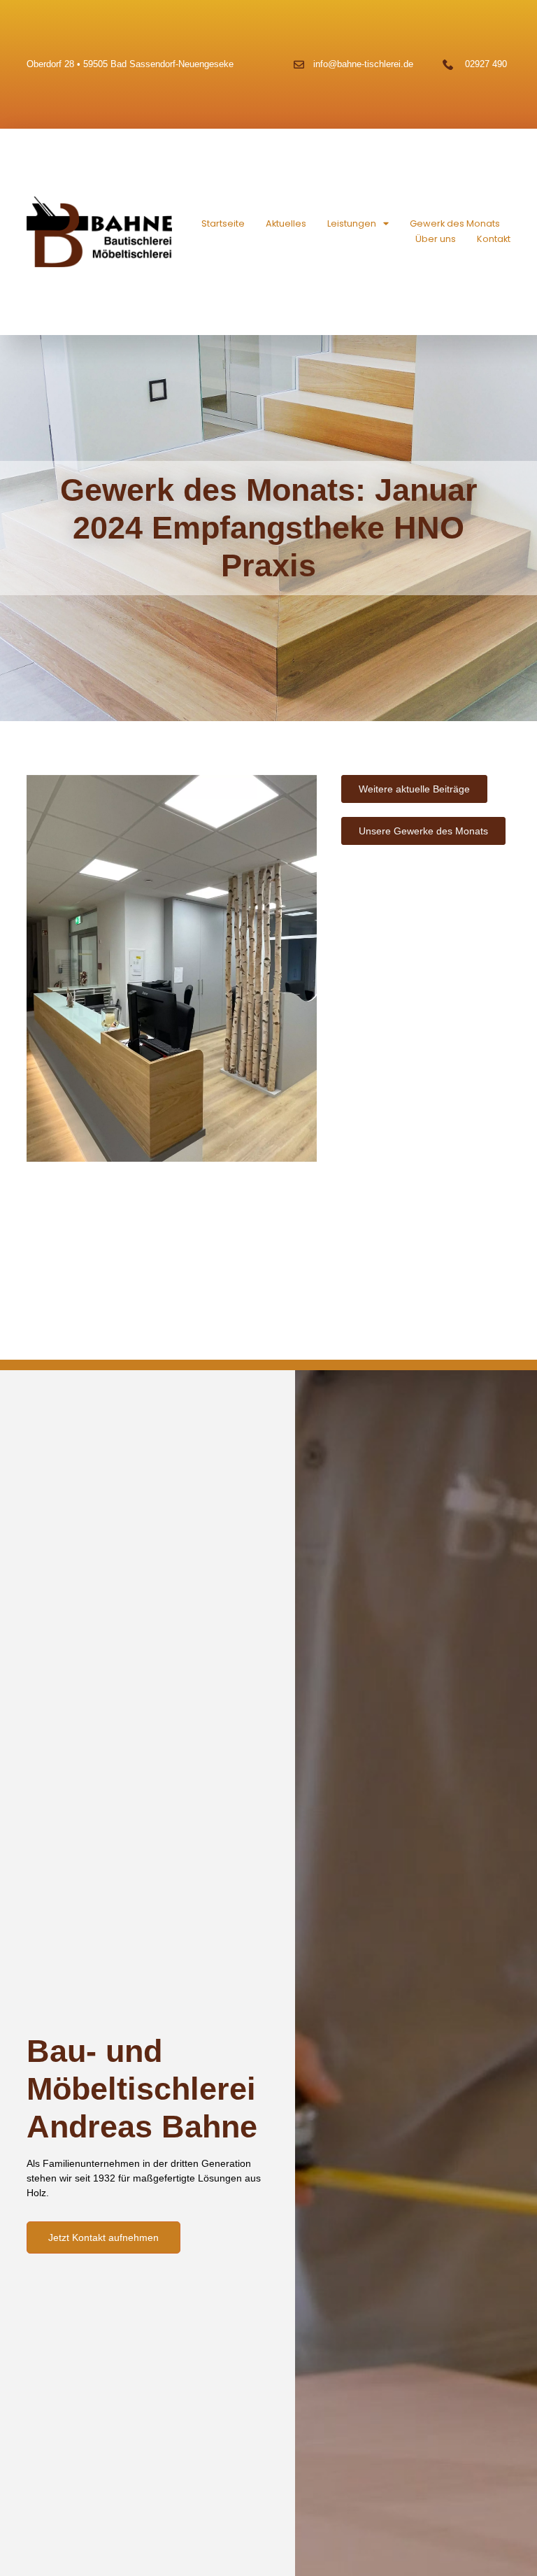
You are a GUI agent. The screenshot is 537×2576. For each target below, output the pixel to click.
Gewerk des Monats (455, 223)
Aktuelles (286, 223)
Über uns (436, 239)
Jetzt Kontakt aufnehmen (103, 2237)
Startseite (223, 223)
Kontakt (494, 239)
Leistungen (352, 223)
